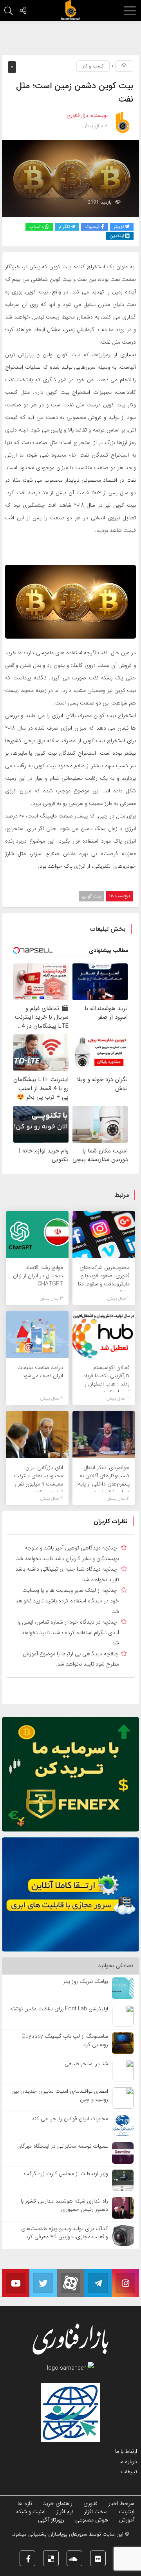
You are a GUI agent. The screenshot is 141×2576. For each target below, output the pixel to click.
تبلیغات (129, 2472)
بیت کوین (91, 896)
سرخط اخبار (121, 2503)
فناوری (90, 2503)
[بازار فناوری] (70, 10)
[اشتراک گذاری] (23, 11)
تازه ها (25, 2503)
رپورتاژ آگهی (51, 2520)
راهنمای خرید (58, 2503)
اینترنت (127, 2512)
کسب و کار (93, 66)
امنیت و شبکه (31, 2512)
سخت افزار (96, 2512)
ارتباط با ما (126, 2451)
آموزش (127, 2520)
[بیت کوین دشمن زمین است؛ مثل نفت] (70, 178)
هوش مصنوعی (92, 2520)
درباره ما (128, 2461)
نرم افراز (65, 2512)
